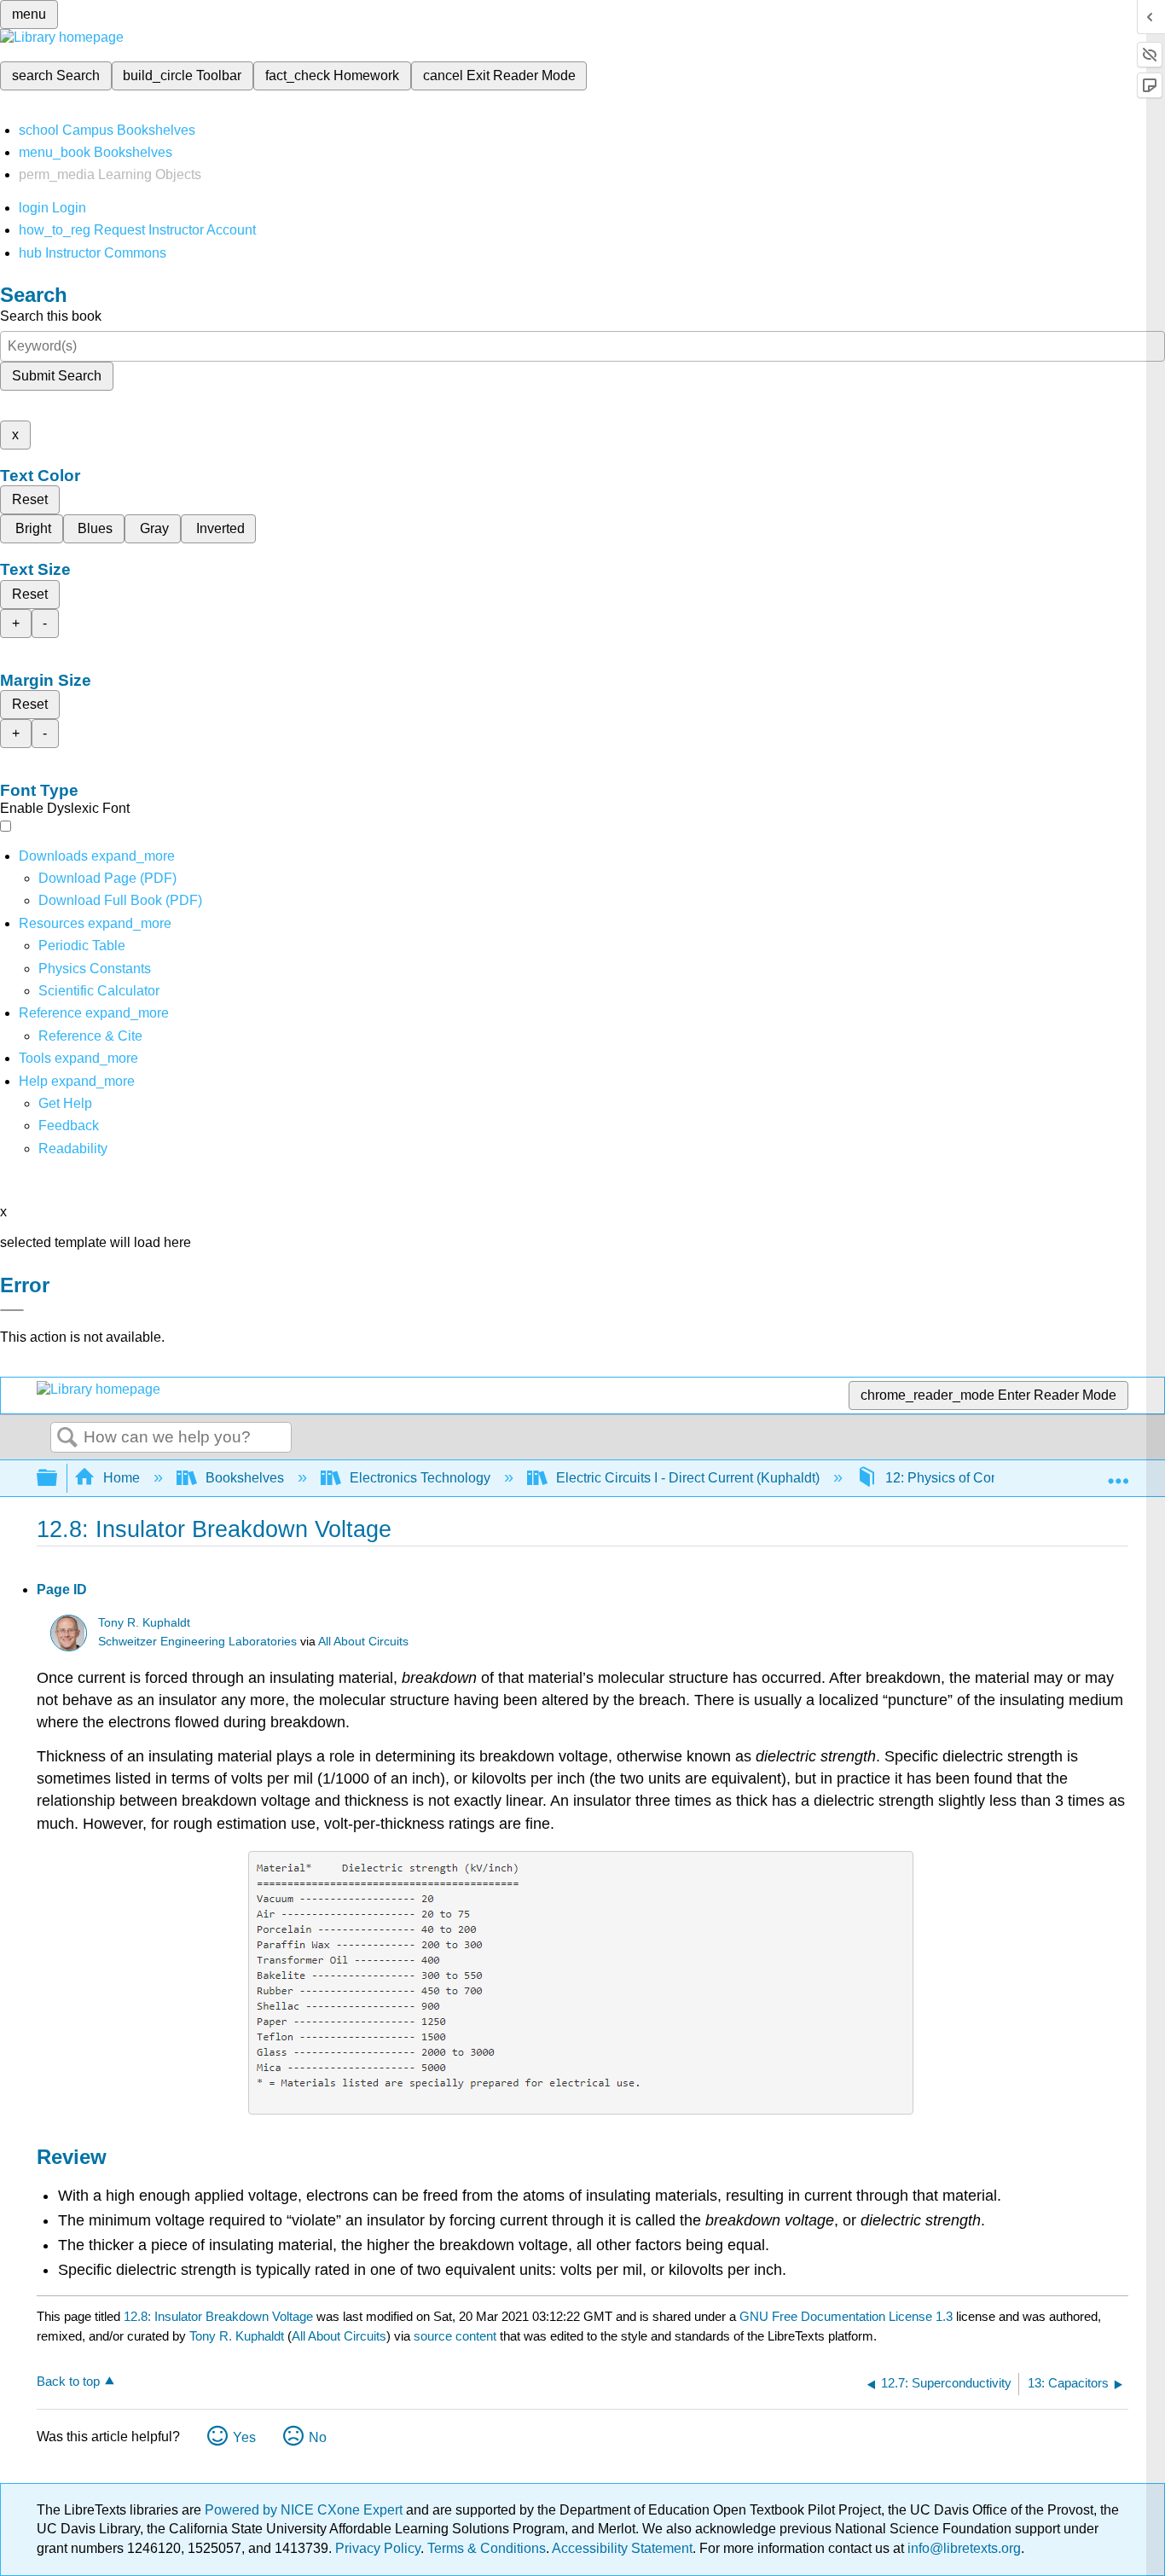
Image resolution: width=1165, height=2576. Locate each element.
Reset (30, 499)
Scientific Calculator (99, 991)
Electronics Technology (420, 1478)
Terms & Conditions (487, 2548)
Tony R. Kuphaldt (144, 1623)
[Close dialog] (12, 1310)
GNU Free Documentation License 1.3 (846, 2316)
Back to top (68, 2381)
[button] (69, 1126)
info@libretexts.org (962, 2548)
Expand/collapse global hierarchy (58, 1479)
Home (122, 1478)
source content (455, 2336)
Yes (244, 2437)
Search (67, 1438)
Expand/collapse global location (1118, 1473)
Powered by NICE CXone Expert (305, 2510)
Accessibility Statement (622, 2548)
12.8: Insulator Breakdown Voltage (218, 2316)
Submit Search (57, 376)
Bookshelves (245, 1478)
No (318, 2437)
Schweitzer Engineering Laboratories (197, 1642)
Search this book (51, 316)
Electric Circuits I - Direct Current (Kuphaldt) (688, 1478)
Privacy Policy (378, 2548)
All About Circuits (363, 1642)
